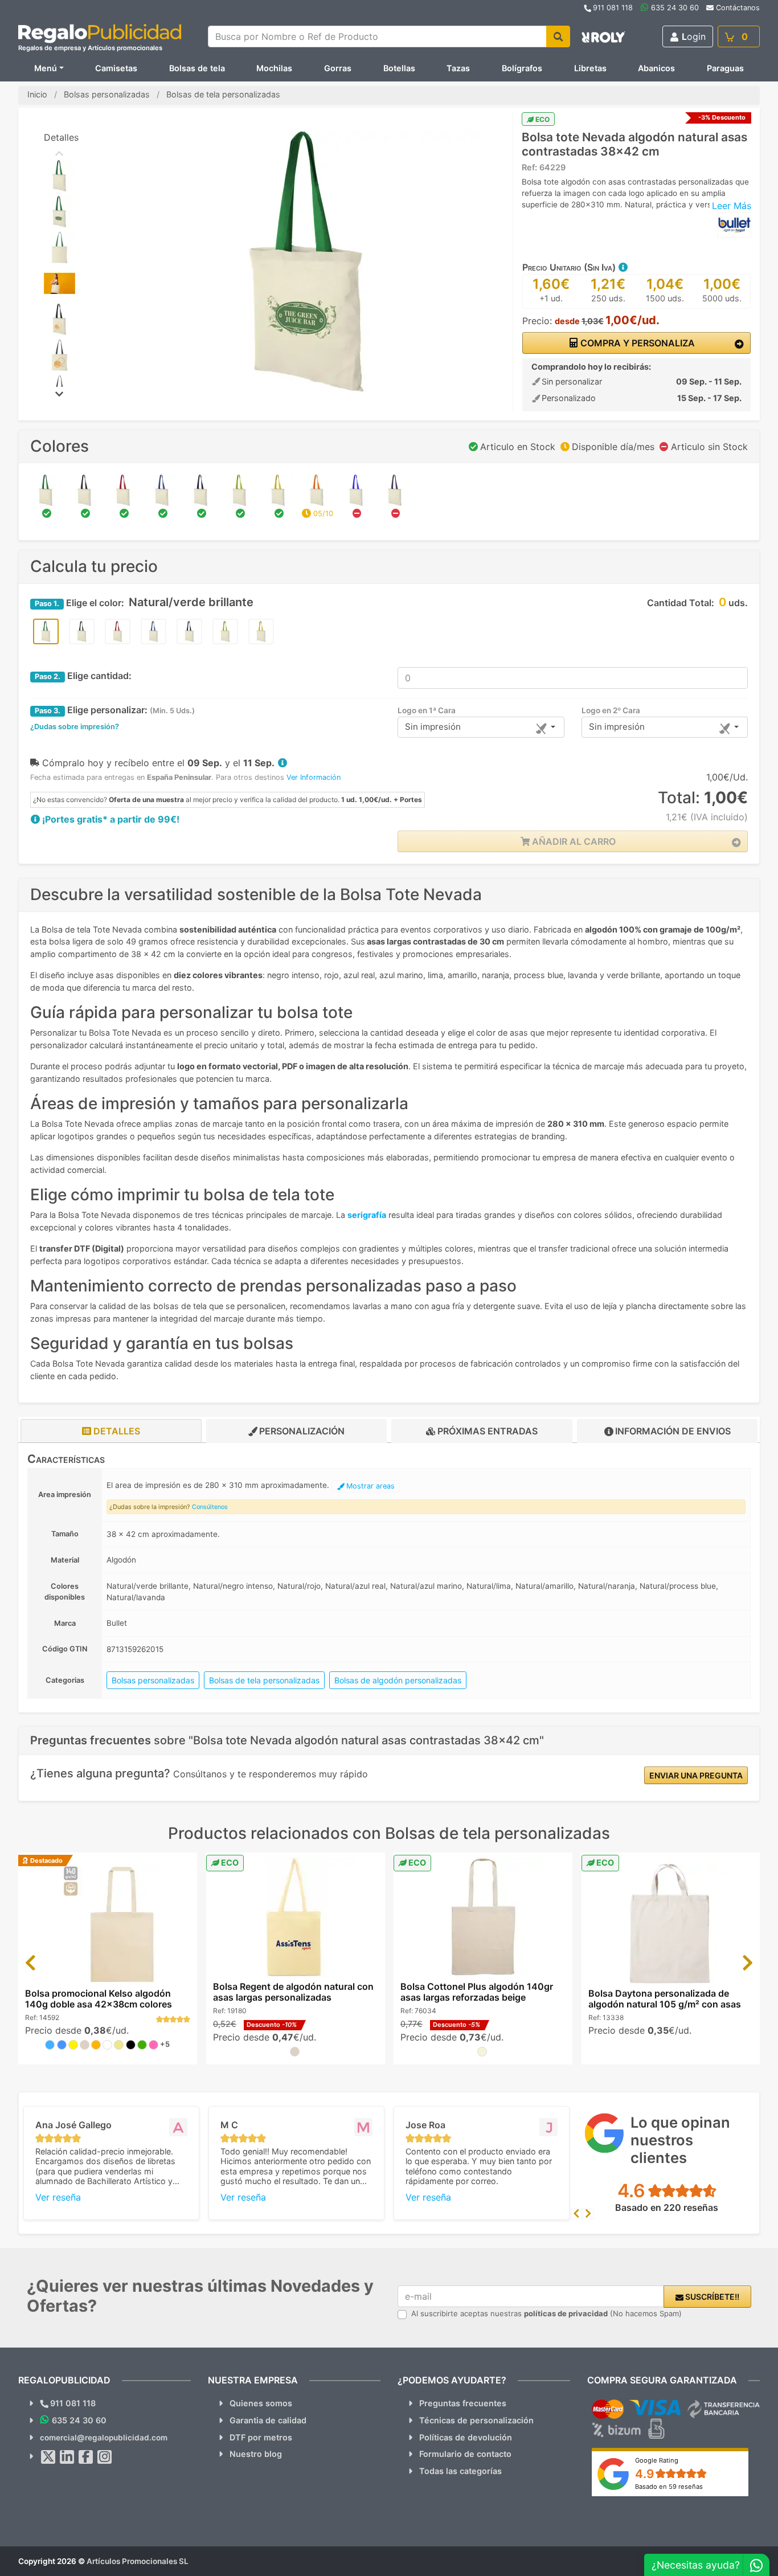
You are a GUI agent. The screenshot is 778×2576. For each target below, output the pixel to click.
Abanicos (656, 68)
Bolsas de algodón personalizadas (398, 1680)
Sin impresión (433, 727)
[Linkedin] (67, 2457)
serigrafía (367, 1215)
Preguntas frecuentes (463, 2403)
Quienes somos (261, 2403)
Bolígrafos (522, 68)
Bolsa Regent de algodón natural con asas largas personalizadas (293, 1992)
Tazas (458, 68)
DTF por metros (261, 2437)
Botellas (399, 68)
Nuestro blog (256, 2454)
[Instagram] (105, 2457)
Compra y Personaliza (636, 343)
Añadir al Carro (573, 841)
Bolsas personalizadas (153, 1680)
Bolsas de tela (197, 68)
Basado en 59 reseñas (669, 2487)
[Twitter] (48, 2457)
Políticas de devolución (466, 2437)
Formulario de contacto (465, 2454)
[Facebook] (86, 2457)
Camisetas (116, 68)
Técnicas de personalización (476, 2420)
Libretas (590, 68)
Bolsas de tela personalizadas (264, 1680)
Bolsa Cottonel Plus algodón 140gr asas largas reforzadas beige (477, 1992)
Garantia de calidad (268, 2420)
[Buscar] (558, 36)
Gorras (338, 68)
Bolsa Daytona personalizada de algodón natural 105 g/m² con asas (665, 1999)
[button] (623, 267)
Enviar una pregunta (696, 1775)
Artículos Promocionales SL (138, 2561)
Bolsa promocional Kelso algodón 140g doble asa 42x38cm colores (99, 1999)
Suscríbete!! (711, 2297)
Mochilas (274, 68)
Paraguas (725, 68)
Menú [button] (46, 68)
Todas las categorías (460, 2471)
